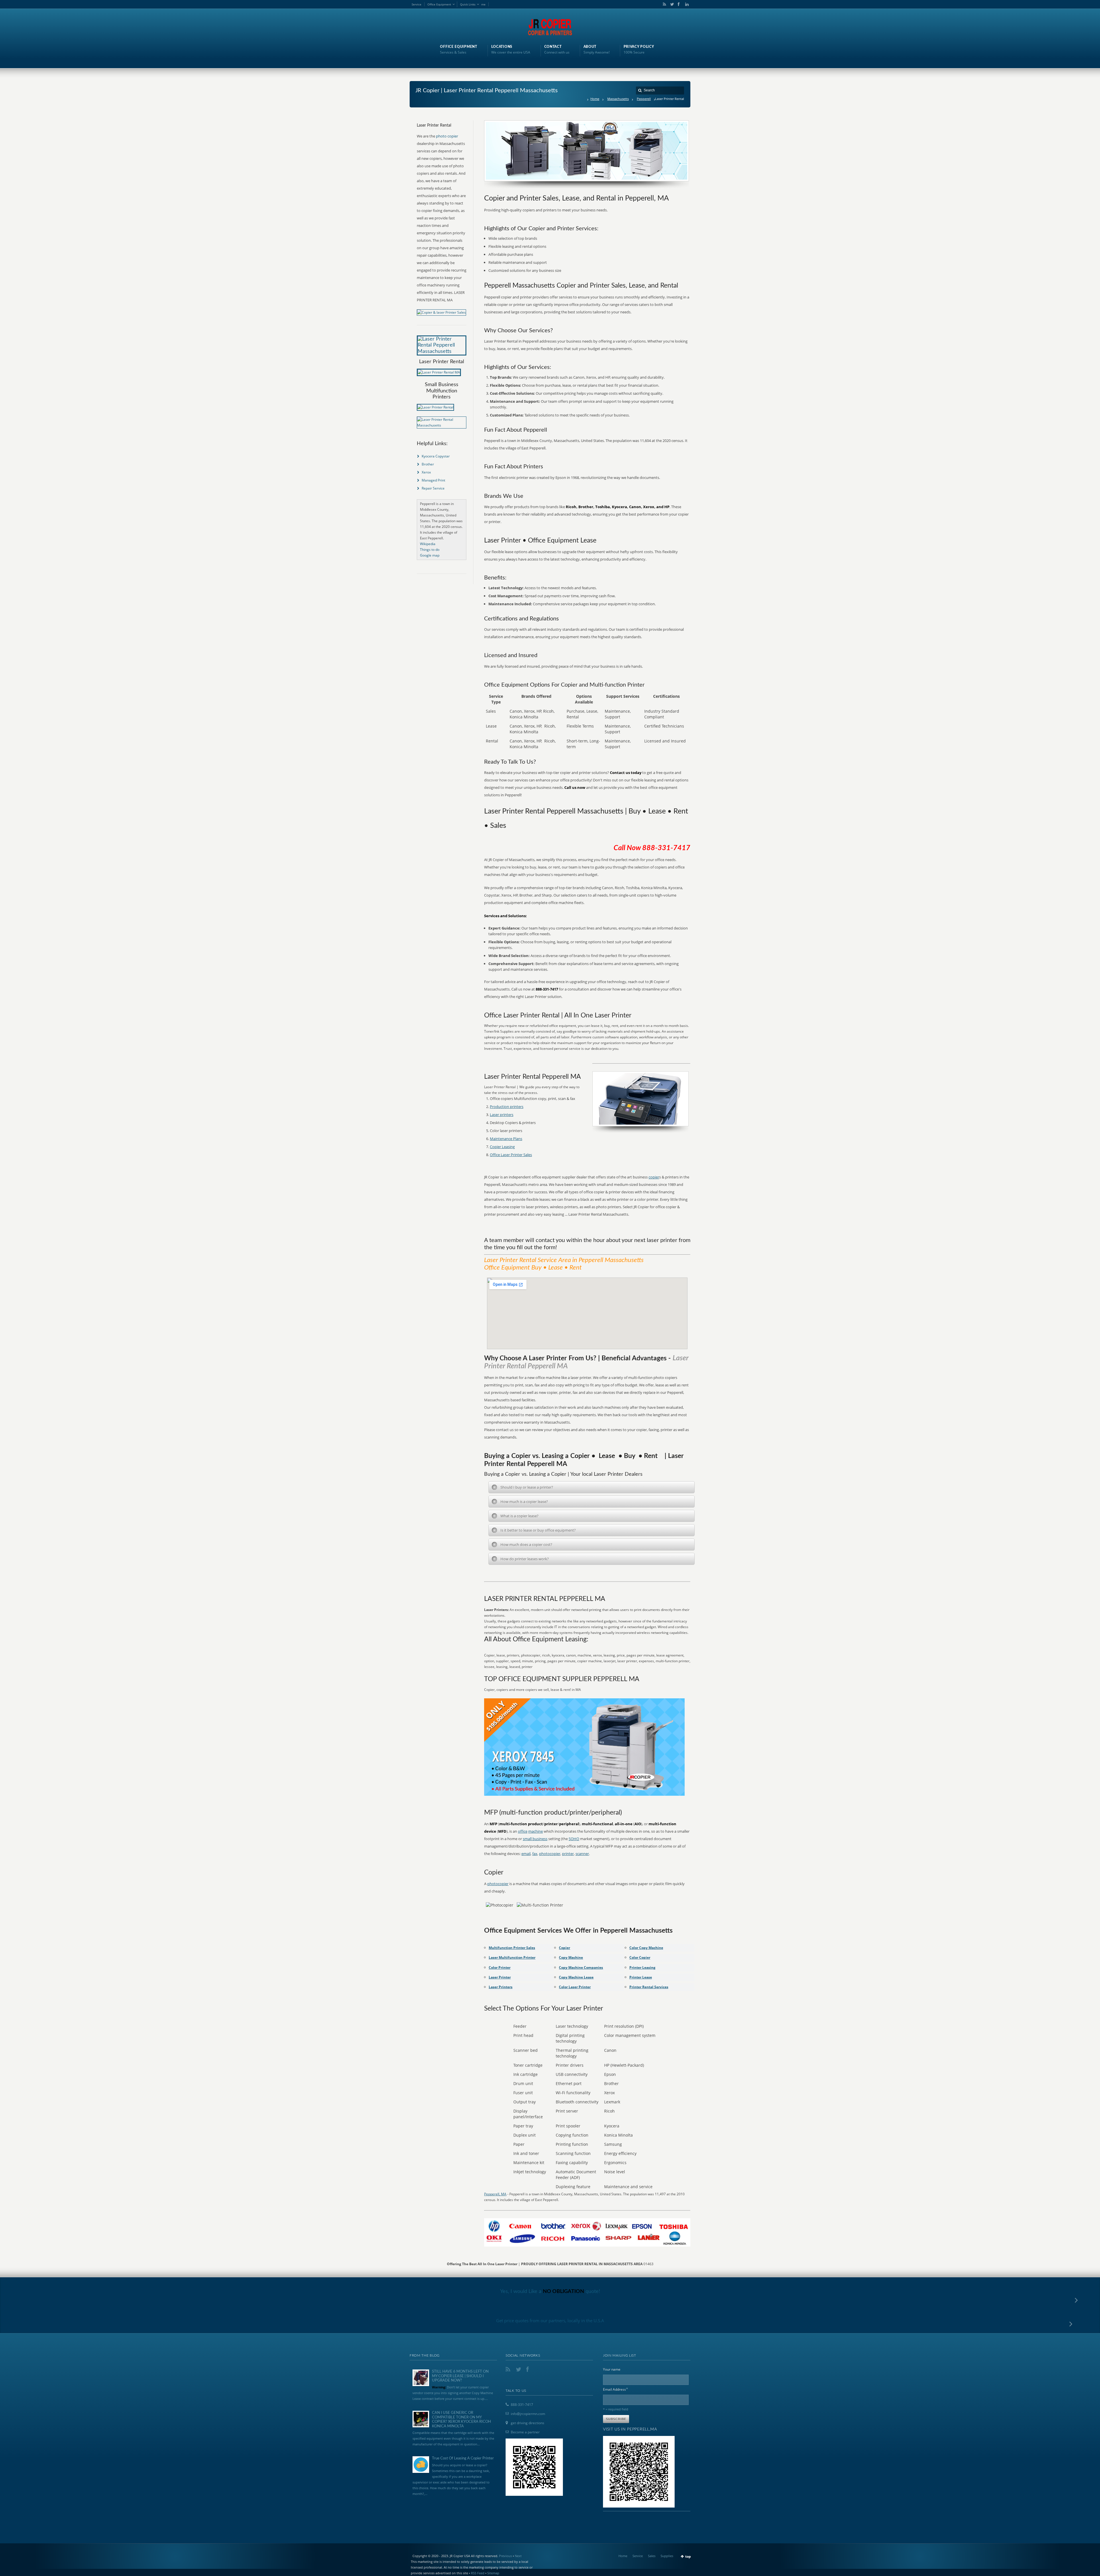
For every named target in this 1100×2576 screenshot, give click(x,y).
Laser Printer (500, 1977)
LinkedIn (685, 4)
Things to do (430, 550)
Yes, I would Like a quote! (550, 2292)
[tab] (592, 1487)
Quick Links (468, 4)
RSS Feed (478, 2573)
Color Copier (640, 1957)
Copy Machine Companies (581, 1967)
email (526, 1854)
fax (535, 1854)
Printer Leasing (642, 1967)
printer (568, 1854)
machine (536, 1831)
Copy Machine (571, 1957)
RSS (663, 4)
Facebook (678, 4)
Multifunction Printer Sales (512, 1948)
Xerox (426, 472)
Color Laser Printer (575, 1987)
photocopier (550, 1854)
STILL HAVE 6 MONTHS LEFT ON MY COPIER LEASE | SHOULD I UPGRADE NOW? (460, 2376)
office (523, 1831)
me (483, 4)
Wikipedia (428, 544)
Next (518, 2556)
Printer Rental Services (649, 1987)
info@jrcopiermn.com (528, 2414)
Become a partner (525, 2432)
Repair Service (433, 488)
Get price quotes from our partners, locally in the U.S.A (550, 2320)
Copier (564, 1948)
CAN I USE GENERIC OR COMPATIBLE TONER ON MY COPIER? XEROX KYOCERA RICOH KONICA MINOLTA (461, 2420)
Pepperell (644, 99)
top (688, 2556)
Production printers (507, 1107)
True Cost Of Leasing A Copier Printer (463, 2458)
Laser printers (502, 1115)
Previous (505, 2556)
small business (535, 1839)
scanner (582, 1854)
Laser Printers (501, 1987)
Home (595, 99)
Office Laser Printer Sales (511, 1155)
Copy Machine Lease (576, 1977)
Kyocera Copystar (436, 456)
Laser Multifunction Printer (512, 1957)
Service (417, 4)
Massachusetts (618, 99)
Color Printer (500, 1967)
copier (654, 1177)
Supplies (667, 2556)
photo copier (447, 136)
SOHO (574, 1839)
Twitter (671, 4)
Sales (652, 2556)
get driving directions (528, 2423)
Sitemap (493, 2573)
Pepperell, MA (495, 2194)
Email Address (616, 2389)
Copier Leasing (502, 1147)
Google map (430, 555)
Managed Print (433, 480)
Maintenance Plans (506, 1139)
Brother (428, 464)
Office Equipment (439, 4)
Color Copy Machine (646, 1948)
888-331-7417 (522, 2405)
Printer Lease (641, 1977)
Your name (612, 2369)
